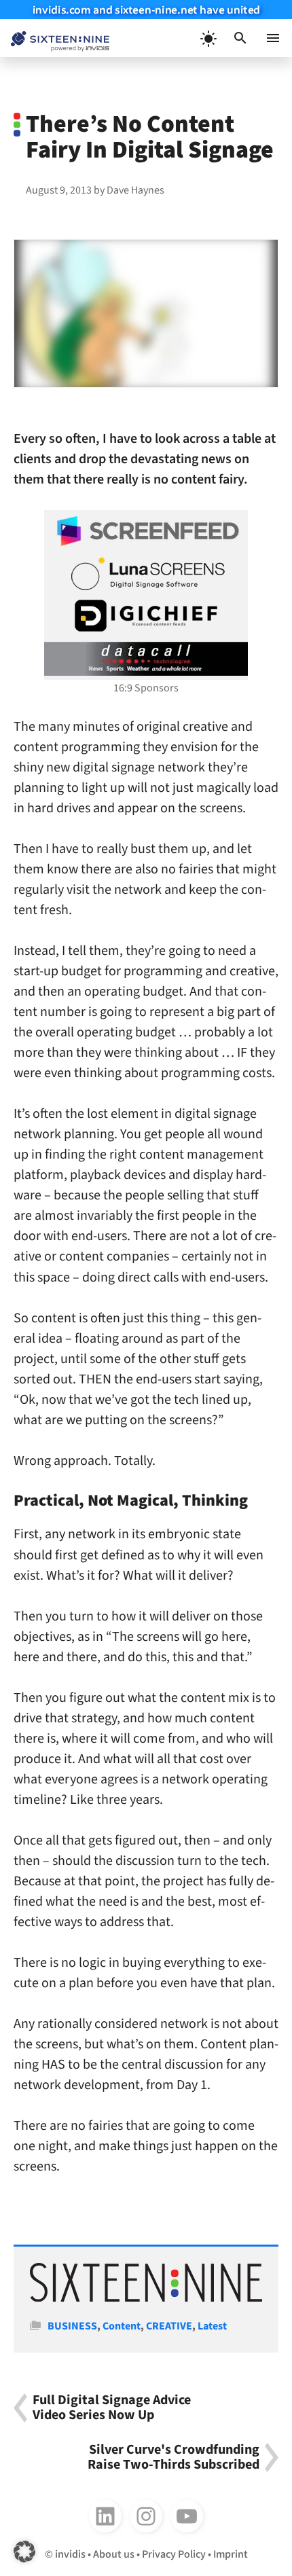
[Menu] (273, 38)
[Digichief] (146, 616)
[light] (208, 38)
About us (114, 2554)
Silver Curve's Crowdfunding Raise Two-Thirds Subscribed (174, 2457)
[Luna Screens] (146, 574)
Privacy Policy (174, 2554)
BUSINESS (72, 2326)
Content (122, 2326)
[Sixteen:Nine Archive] (146, 2298)
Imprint (231, 2554)
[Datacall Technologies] (146, 659)
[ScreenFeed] (146, 531)
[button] (240, 38)
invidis (70, 2554)
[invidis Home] (55, 38)
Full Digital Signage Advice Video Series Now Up (112, 2408)
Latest (212, 2326)
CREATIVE (169, 2326)
